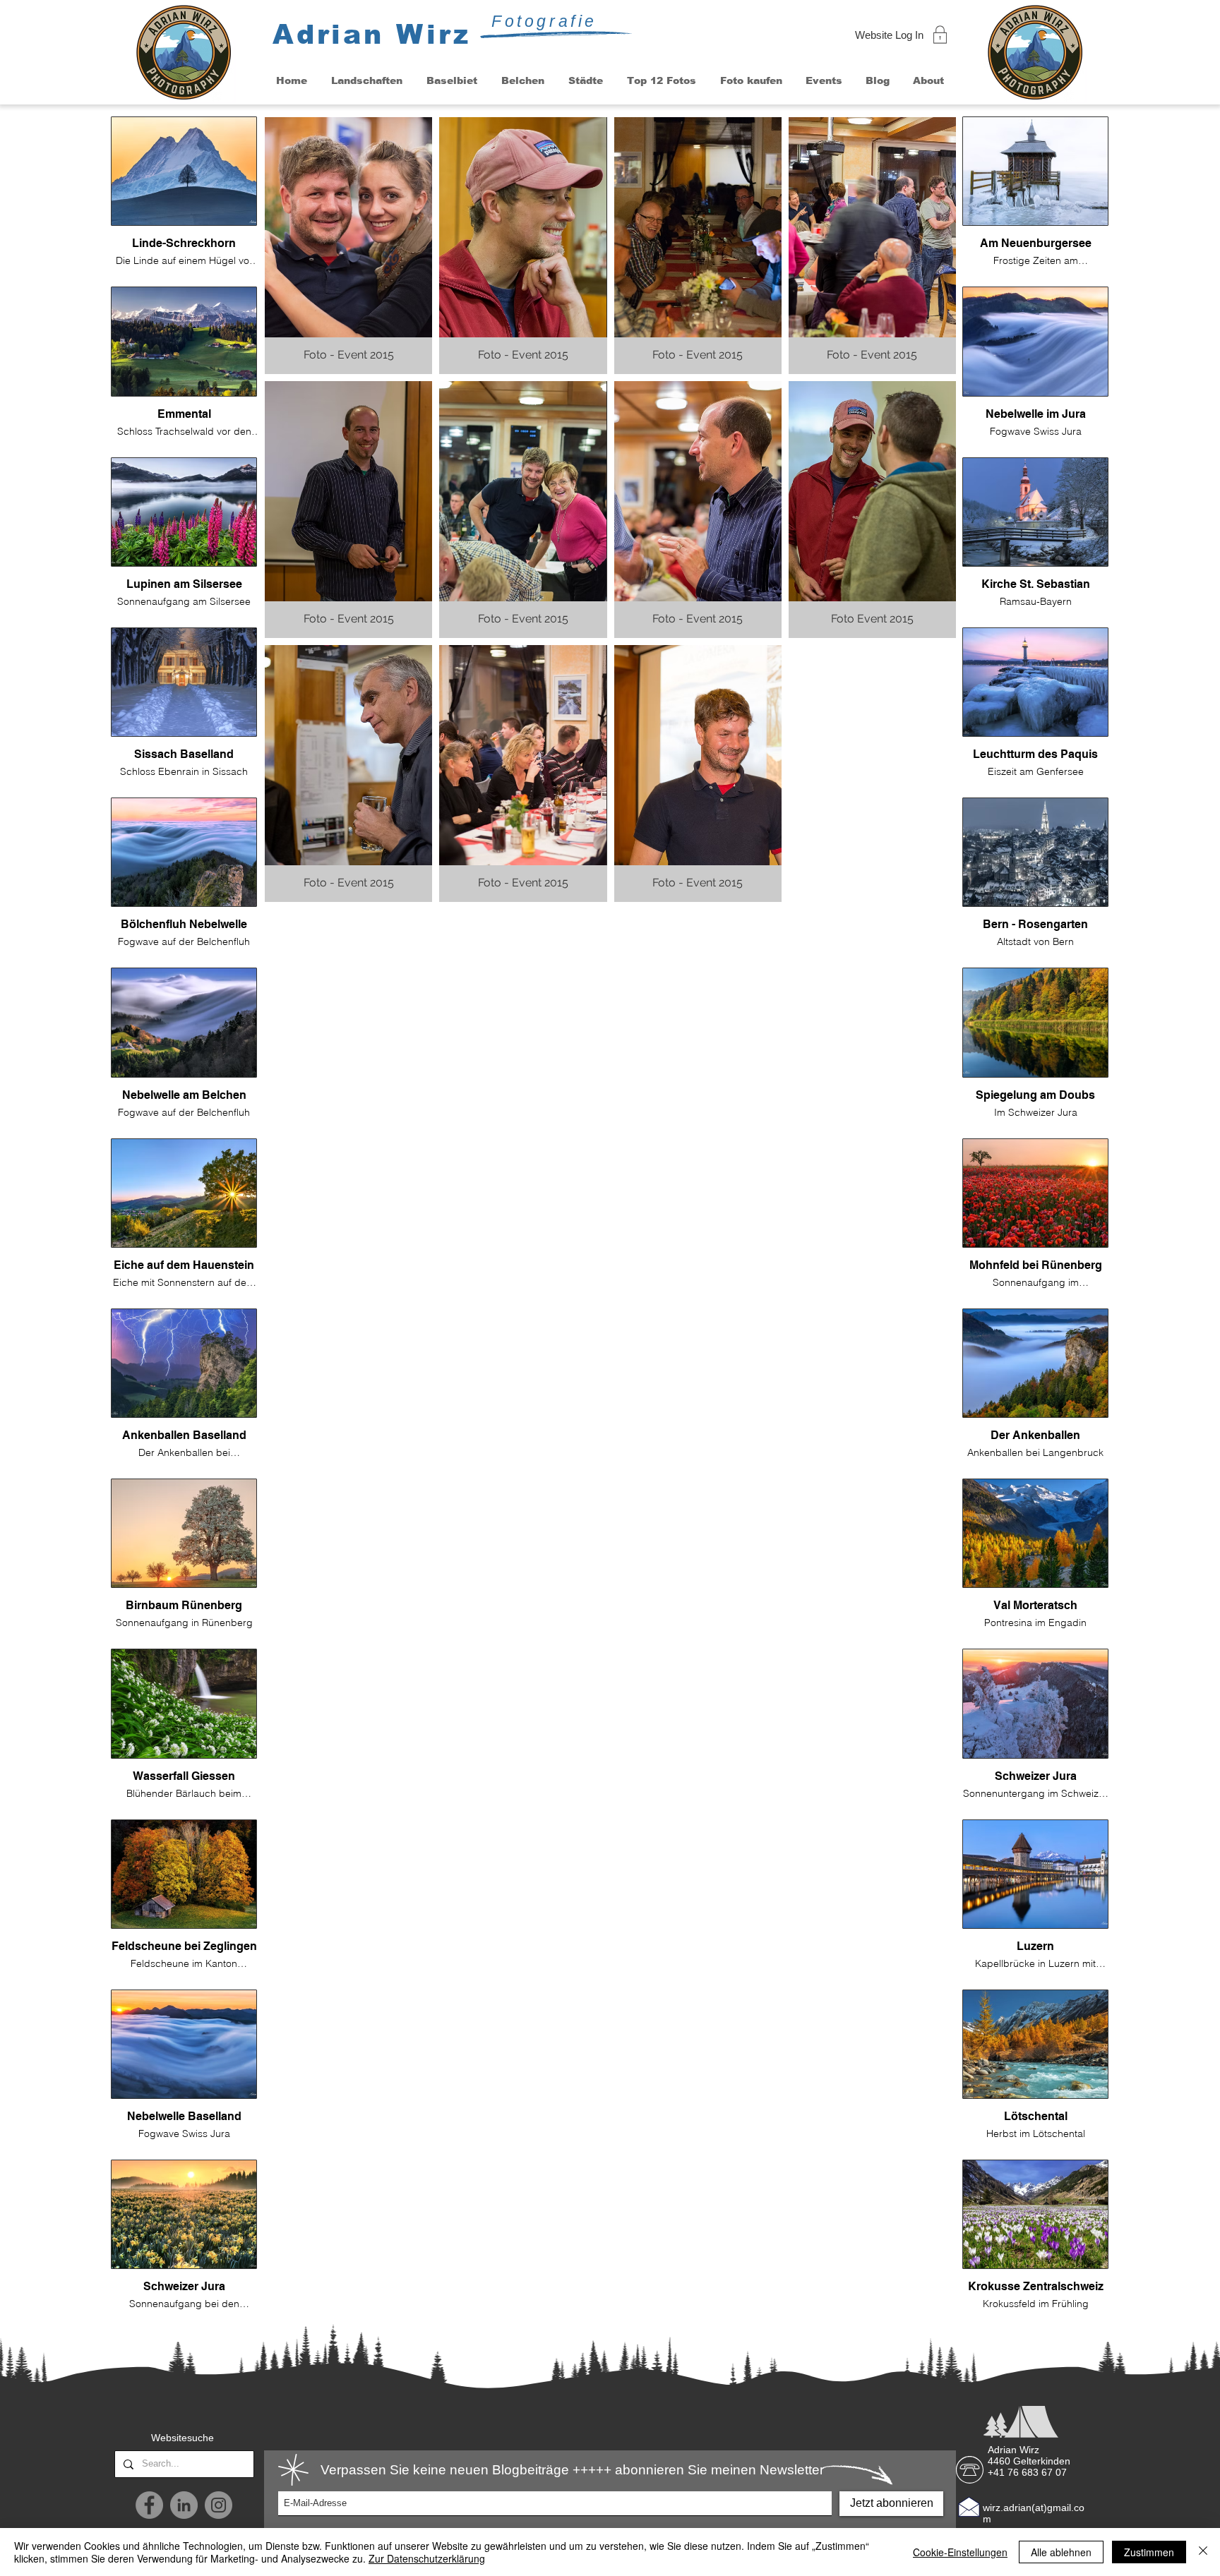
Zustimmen (1149, 2552)
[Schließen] (1203, 2552)
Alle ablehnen (1061, 2552)
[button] (366, 81)
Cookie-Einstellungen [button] (960, 2552)
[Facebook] (149, 2505)
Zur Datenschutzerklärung (427, 2558)
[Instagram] (219, 2505)
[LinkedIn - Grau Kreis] (184, 2505)
